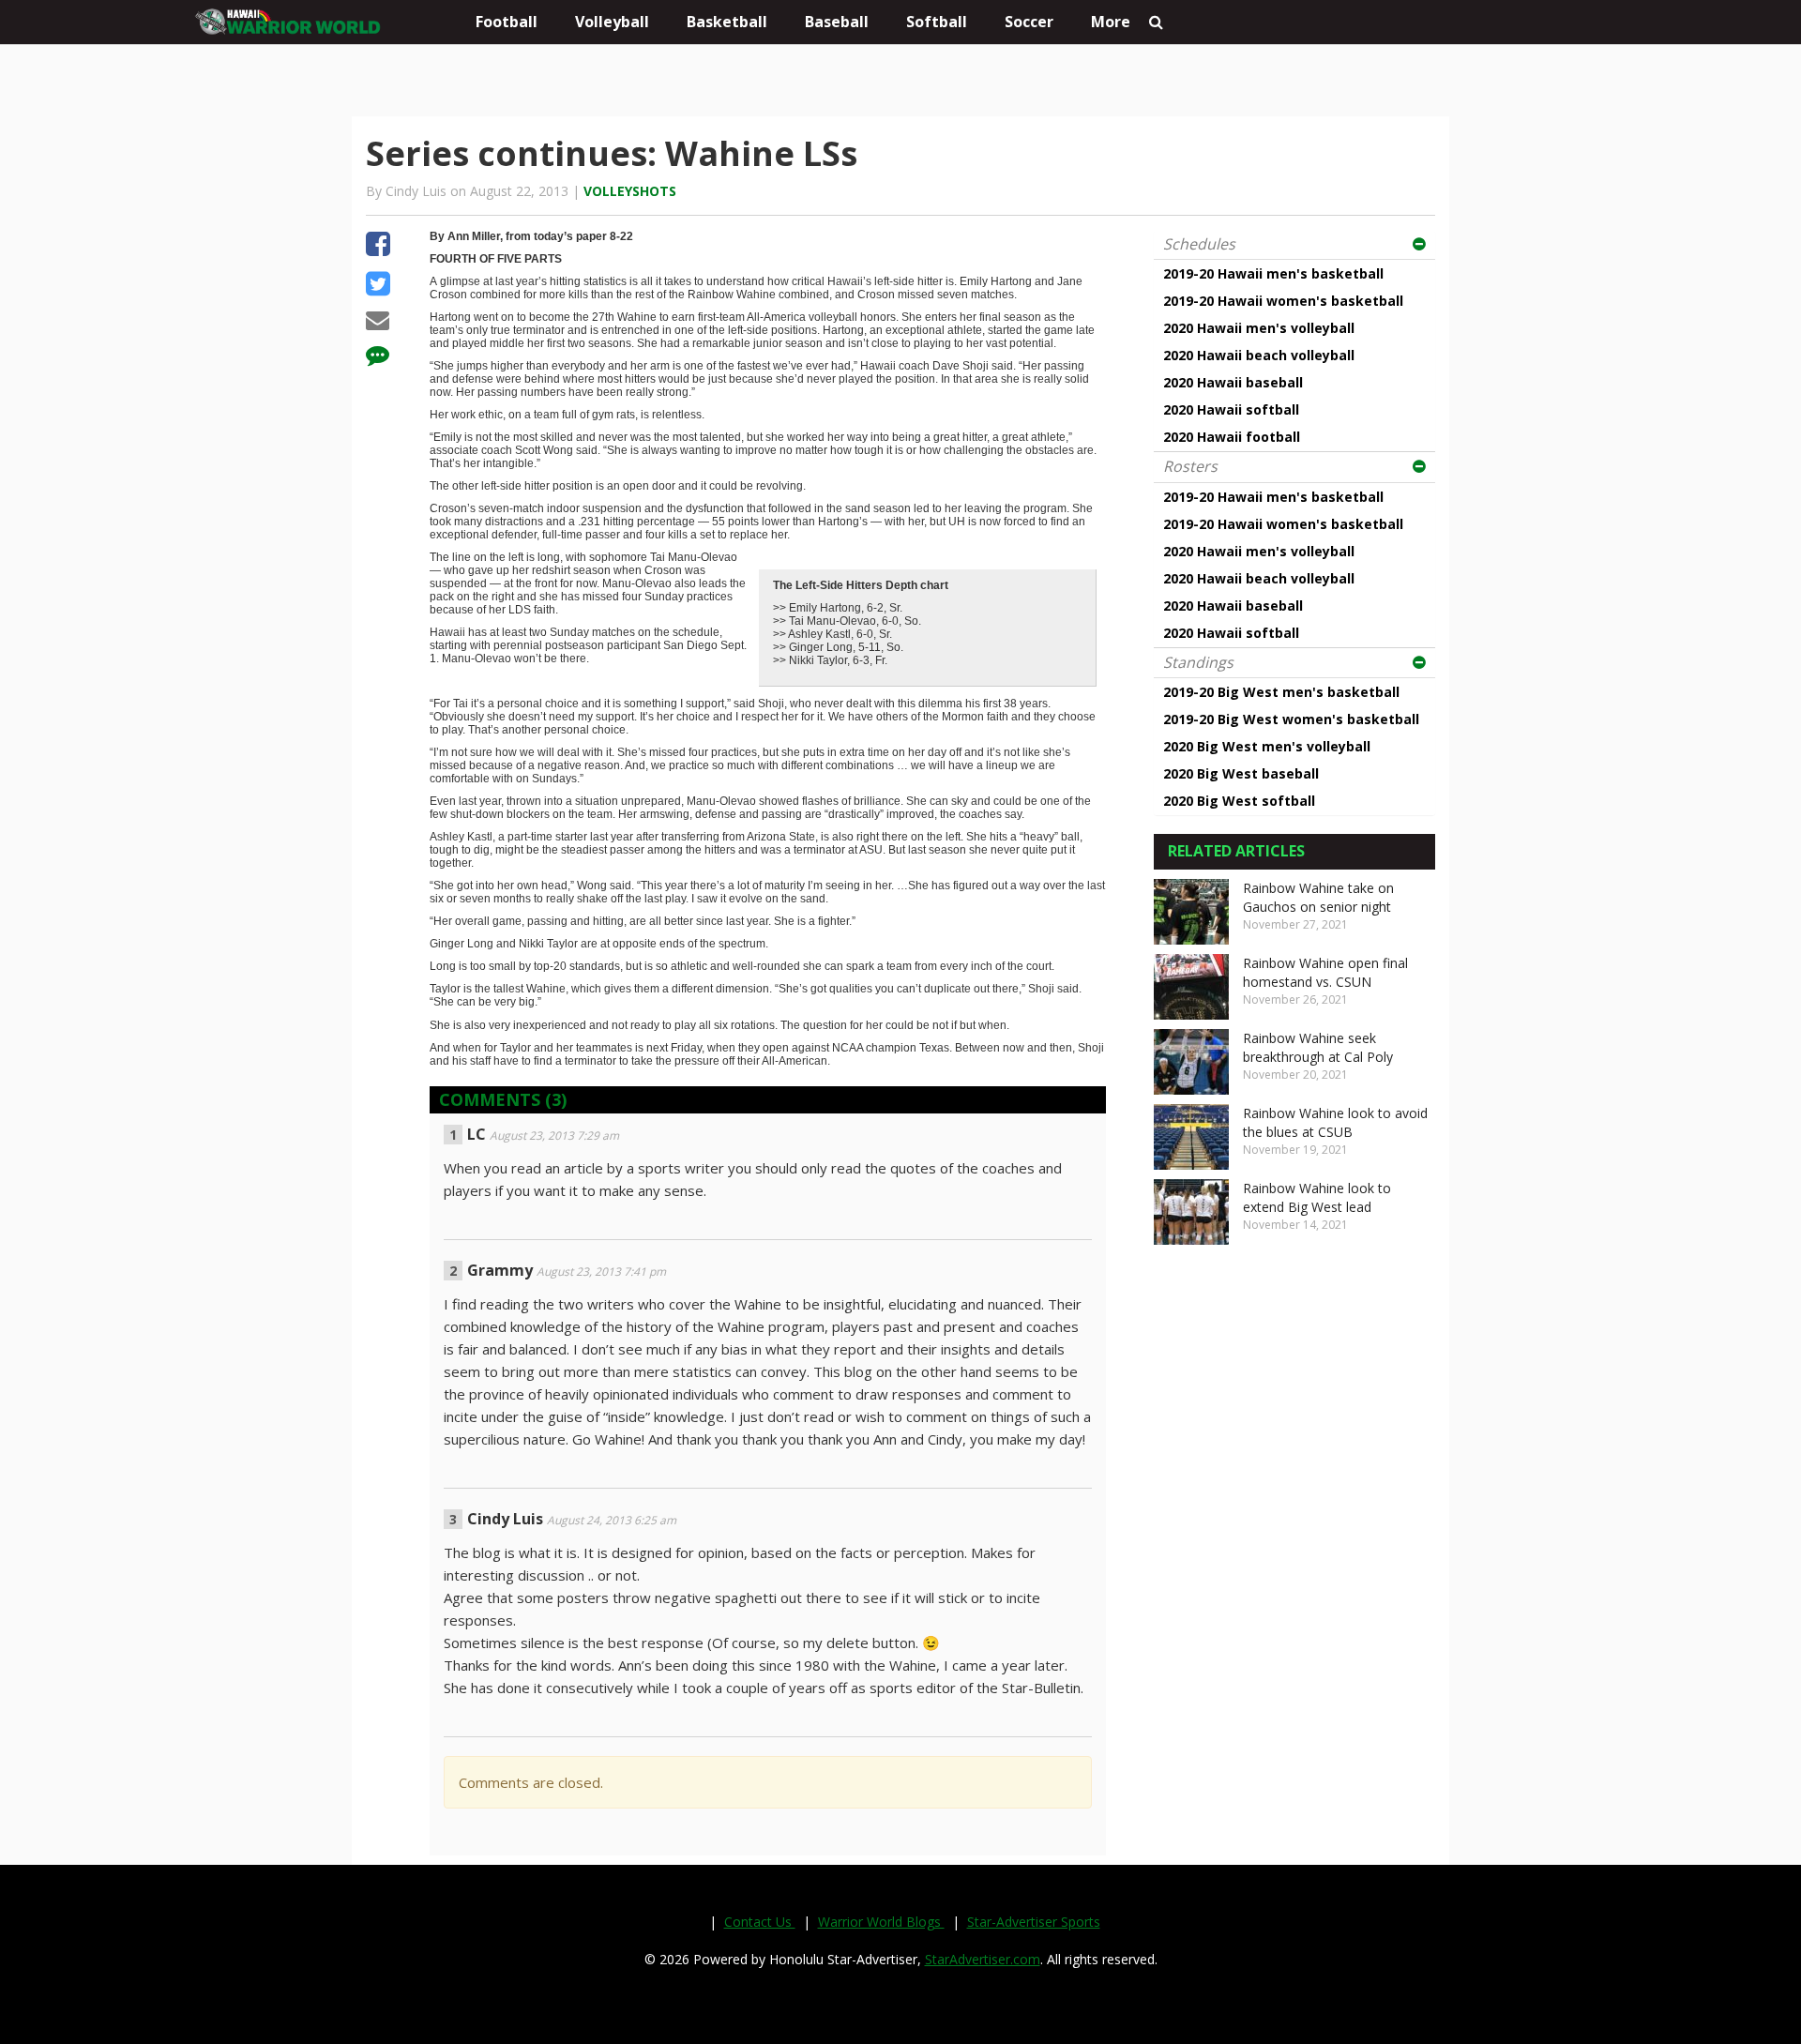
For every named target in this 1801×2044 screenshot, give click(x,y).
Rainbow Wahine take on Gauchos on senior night (1318, 897)
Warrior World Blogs (881, 1922)
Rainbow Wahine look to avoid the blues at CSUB (1335, 1122)
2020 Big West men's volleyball (1267, 746)
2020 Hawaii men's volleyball (1259, 328)
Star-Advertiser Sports (1034, 1922)
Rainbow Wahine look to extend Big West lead (1317, 1197)
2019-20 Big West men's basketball (1281, 692)
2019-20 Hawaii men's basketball (1273, 273)
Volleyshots (630, 191)
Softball (937, 22)
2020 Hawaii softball (1231, 409)
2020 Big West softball (1239, 801)
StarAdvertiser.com (983, 1959)
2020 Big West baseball (1241, 773)
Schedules (1199, 244)
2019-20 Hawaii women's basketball (1283, 301)
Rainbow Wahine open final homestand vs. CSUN (1325, 972)
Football (507, 22)
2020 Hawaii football (1232, 437)
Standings (1198, 662)
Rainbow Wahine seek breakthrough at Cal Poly (1318, 1047)
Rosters (1190, 466)
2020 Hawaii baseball (1233, 382)
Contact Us (760, 1922)
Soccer (1029, 22)
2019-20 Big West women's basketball (1291, 719)
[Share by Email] (378, 323)
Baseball (837, 22)
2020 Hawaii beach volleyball (1259, 355)
